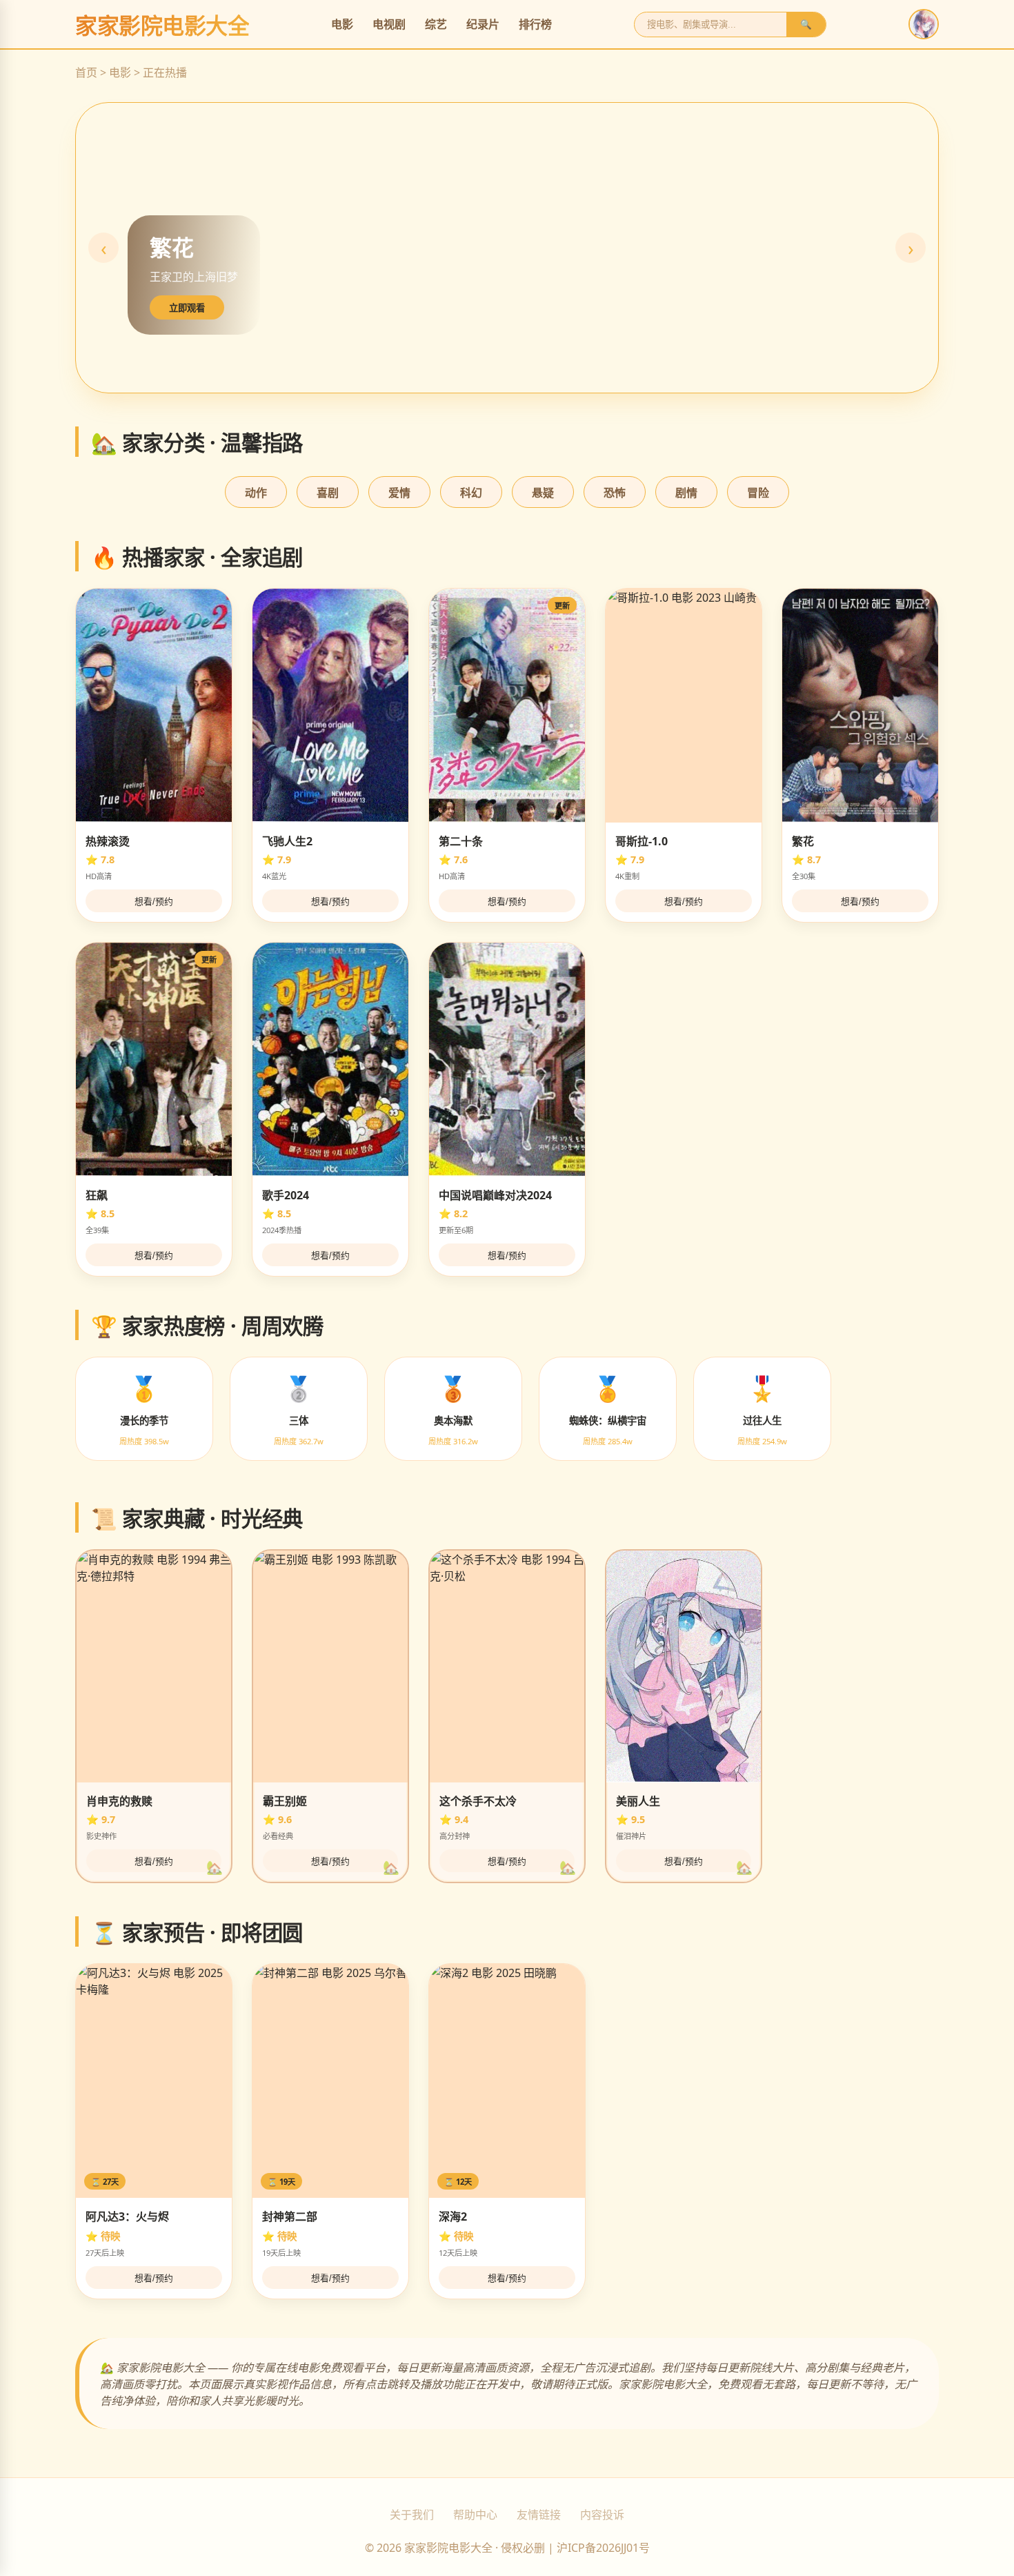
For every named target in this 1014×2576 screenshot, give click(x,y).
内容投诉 (602, 2515)
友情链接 (539, 2515)
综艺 (436, 24)
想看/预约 (154, 902)
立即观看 (187, 308)
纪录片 (483, 24)
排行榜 (535, 24)
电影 (342, 24)
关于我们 (412, 2515)
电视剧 (389, 24)
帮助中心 (475, 2515)
